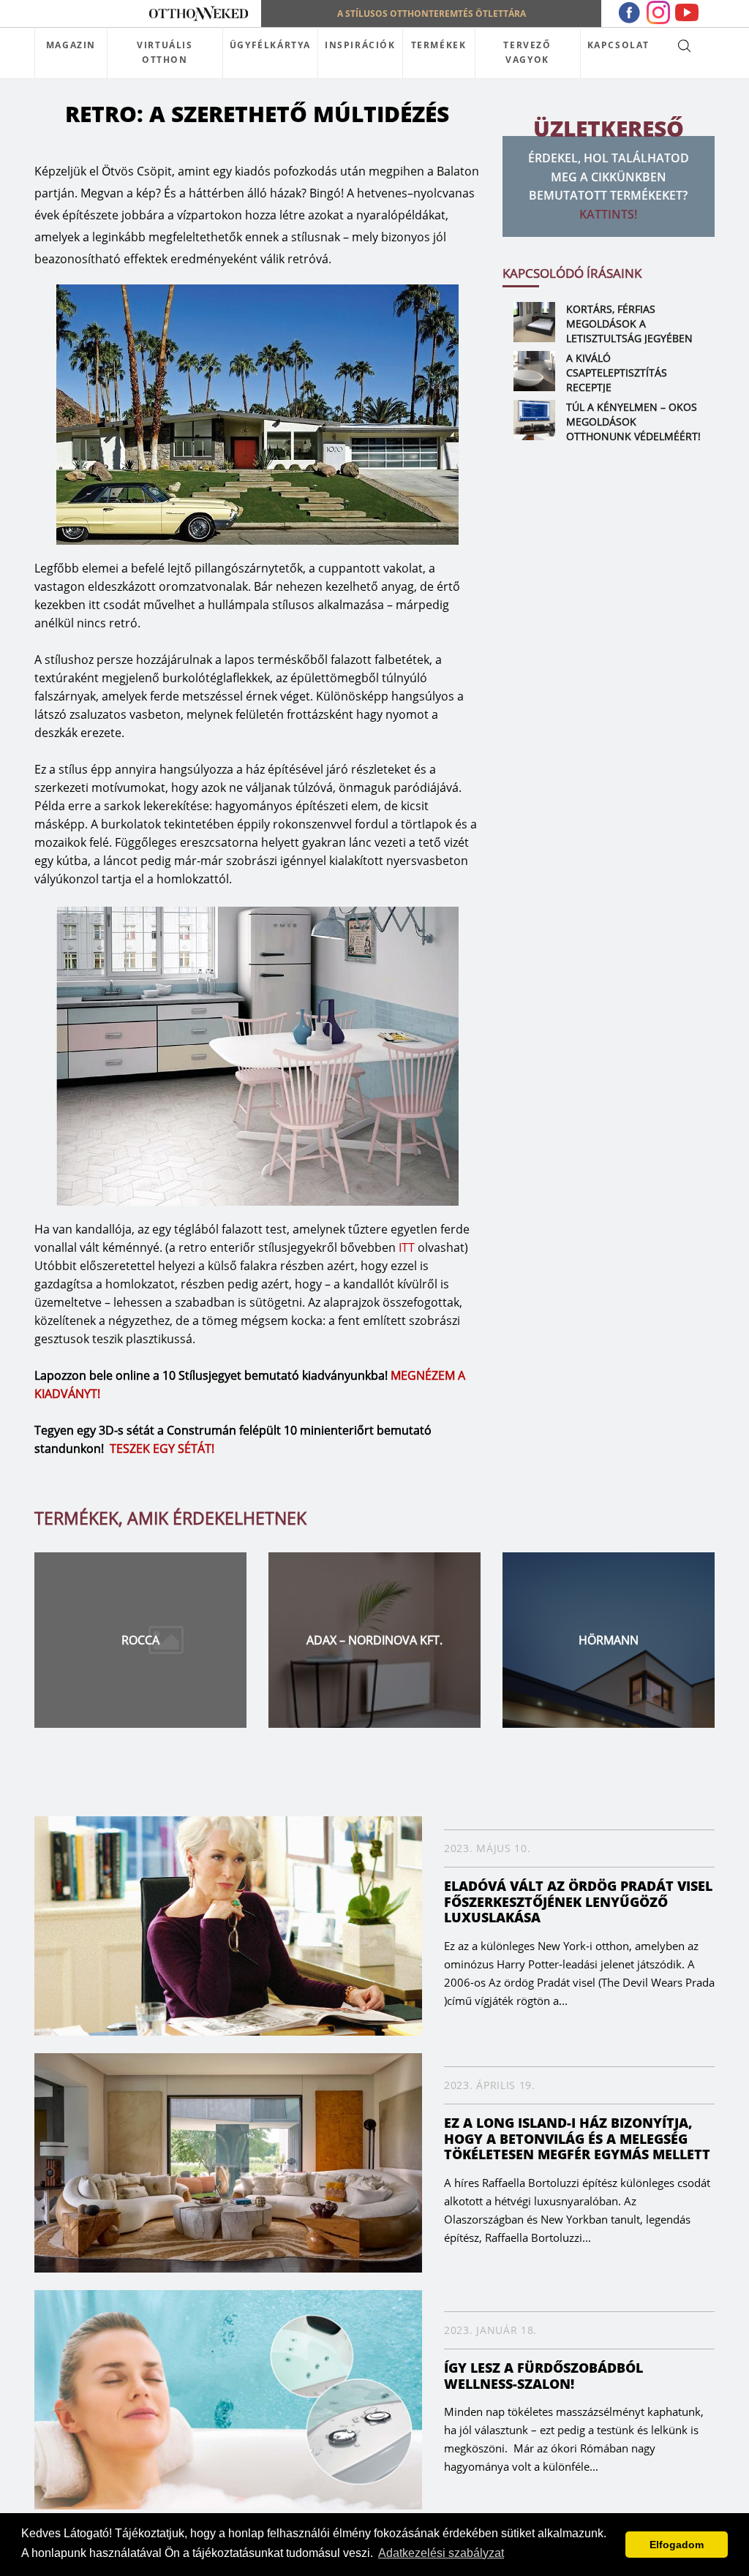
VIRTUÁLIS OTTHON (165, 52)
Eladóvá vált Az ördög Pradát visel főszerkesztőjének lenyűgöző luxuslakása (578, 1901)
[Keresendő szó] (684, 45)
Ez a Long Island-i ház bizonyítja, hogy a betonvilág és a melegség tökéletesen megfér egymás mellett (577, 2138)
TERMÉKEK (439, 45)
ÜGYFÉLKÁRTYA (270, 45)
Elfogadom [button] (677, 2545)
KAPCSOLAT (618, 45)
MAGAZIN (71, 45)
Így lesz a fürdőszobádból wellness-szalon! (543, 2376)
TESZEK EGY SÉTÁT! (162, 1448)
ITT (407, 1247)
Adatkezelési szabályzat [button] (441, 2553)
